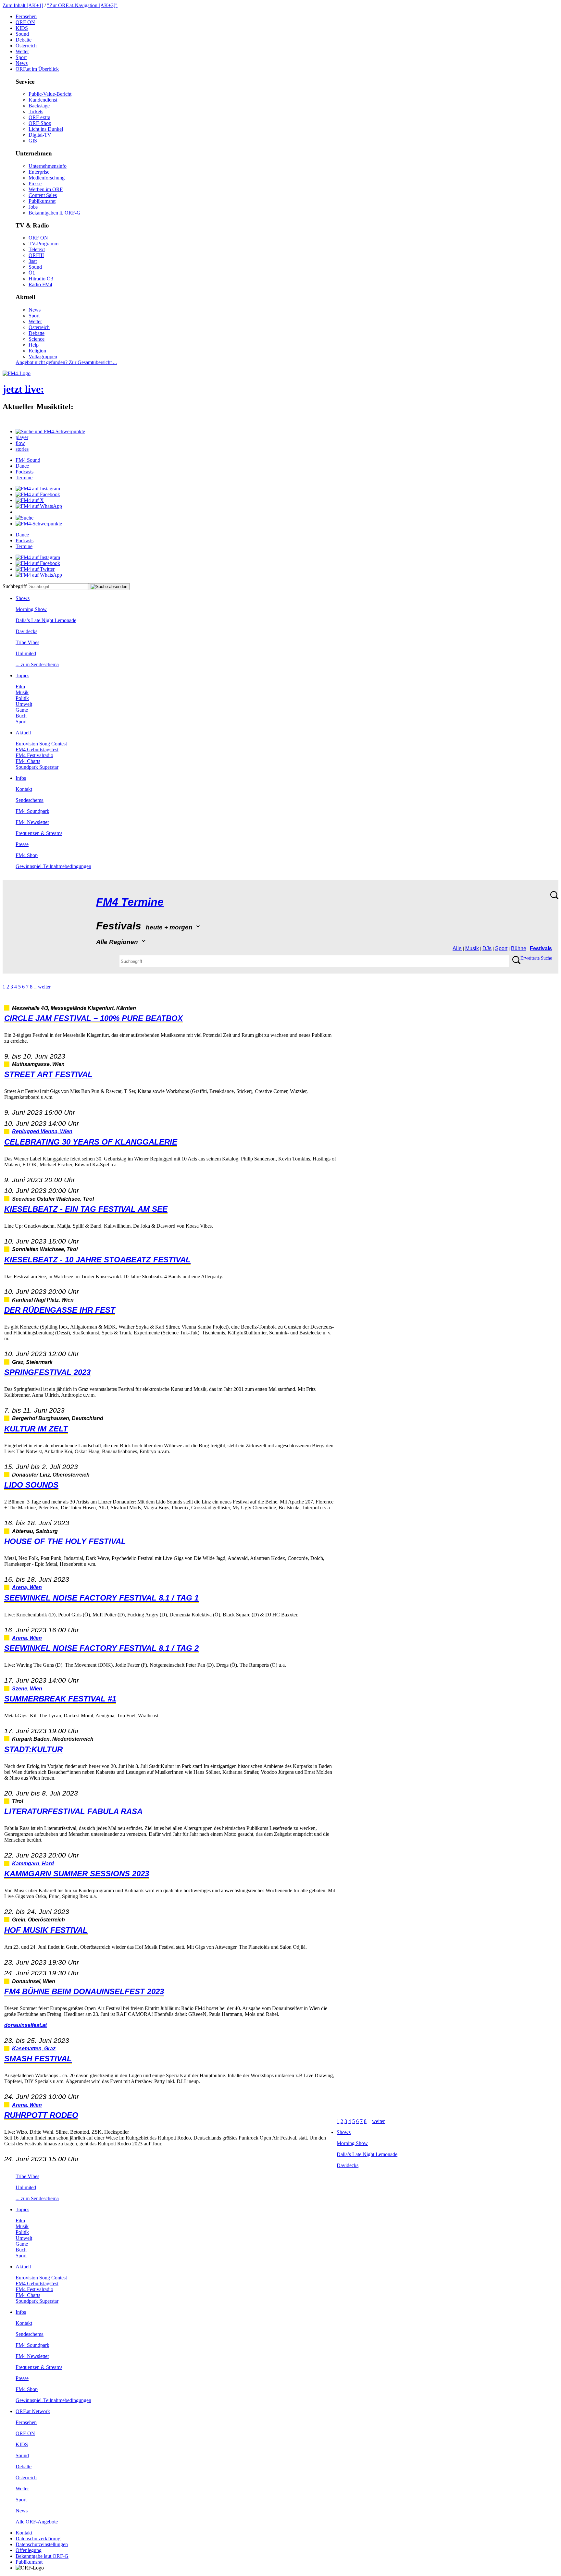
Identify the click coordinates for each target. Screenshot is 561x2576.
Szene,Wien (27, 1689)
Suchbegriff (15, 586)
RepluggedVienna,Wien (42, 1131)
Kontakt (24, 789)
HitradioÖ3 (41, 279)
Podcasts (25, 472)
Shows (23, 598)
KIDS (22, 28)
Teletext (37, 249)
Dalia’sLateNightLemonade (46, 620)
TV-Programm (44, 244)
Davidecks (26, 631)
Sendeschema (30, 800)
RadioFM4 (40, 284)
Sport (21, 57)
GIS (33, 141)
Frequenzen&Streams (39, 833)
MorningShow (31, 609)
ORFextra (39, 117)
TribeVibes (27, 642)
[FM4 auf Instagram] (38, 489)
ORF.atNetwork (33, 2411)
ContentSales (43, 195)
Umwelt (24, 704)
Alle (457, 948)
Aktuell (23, 733)
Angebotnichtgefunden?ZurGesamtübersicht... (66, 362)
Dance (22, 466)
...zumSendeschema (37, 664)
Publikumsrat (42, 201)
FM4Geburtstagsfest (37, 749)
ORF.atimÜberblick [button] (37, 69)
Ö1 (32, 273)
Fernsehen (26, 16)
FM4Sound (28, 460)
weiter (44, 987)
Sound (22, 34)
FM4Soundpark (32, 811)
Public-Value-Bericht (50, 94)
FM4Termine (130, 902)
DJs (487, 948)
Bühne (519, 948)
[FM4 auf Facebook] (38, 494)
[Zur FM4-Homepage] (17, 373)
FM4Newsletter (32, 822)
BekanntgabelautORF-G (42, 2556)
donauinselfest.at (25, 2025)
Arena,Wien (27, 1587)
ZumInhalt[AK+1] (23, 5)
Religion (37, 351)
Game (22, 710)
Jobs (33, 207)
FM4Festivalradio (34, 755)
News (22, 63)
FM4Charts (28, 761)
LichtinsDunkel (46, 129)
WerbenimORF (46, 189)
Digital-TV (40, 135)
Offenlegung (29, 2550)
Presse (35, 184)
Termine (24, 478)
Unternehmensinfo (48, 166)
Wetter (22, 51)
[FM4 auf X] (30, 500)
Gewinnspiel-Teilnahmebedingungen (53, 866)
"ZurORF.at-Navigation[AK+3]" (82, 5)
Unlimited (26, 653)
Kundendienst (43, 100)
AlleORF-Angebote (37, 2522)
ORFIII (36, 255)
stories (22, 449)
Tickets (36, 111)
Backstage (39, 106)
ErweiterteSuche (536, 958)
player (22, 437)
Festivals (541, 948)
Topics (22, 675)
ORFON (25, 22)
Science (37, 339)
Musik (22, 692)
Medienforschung (47, 178)
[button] (50, 431)
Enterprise (39, 172)
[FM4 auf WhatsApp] (39, 506)
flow (20, 443)
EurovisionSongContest (41, 744)
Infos (21, 778)
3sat (33, 261)
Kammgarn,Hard (33, 1864)
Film (20, 687)
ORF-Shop (40, 123)
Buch (21, 716)
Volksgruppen (43, 356)
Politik (22, 698)
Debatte (24, 40)
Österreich (26, 46)
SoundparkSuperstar (37, 767)
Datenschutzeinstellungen (42, 2544)
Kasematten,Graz (34, 2049)
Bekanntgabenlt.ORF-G (55, 213)
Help (34, 345)
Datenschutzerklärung (38, 2539)
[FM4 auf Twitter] (35, 569)
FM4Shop (27, 855)
